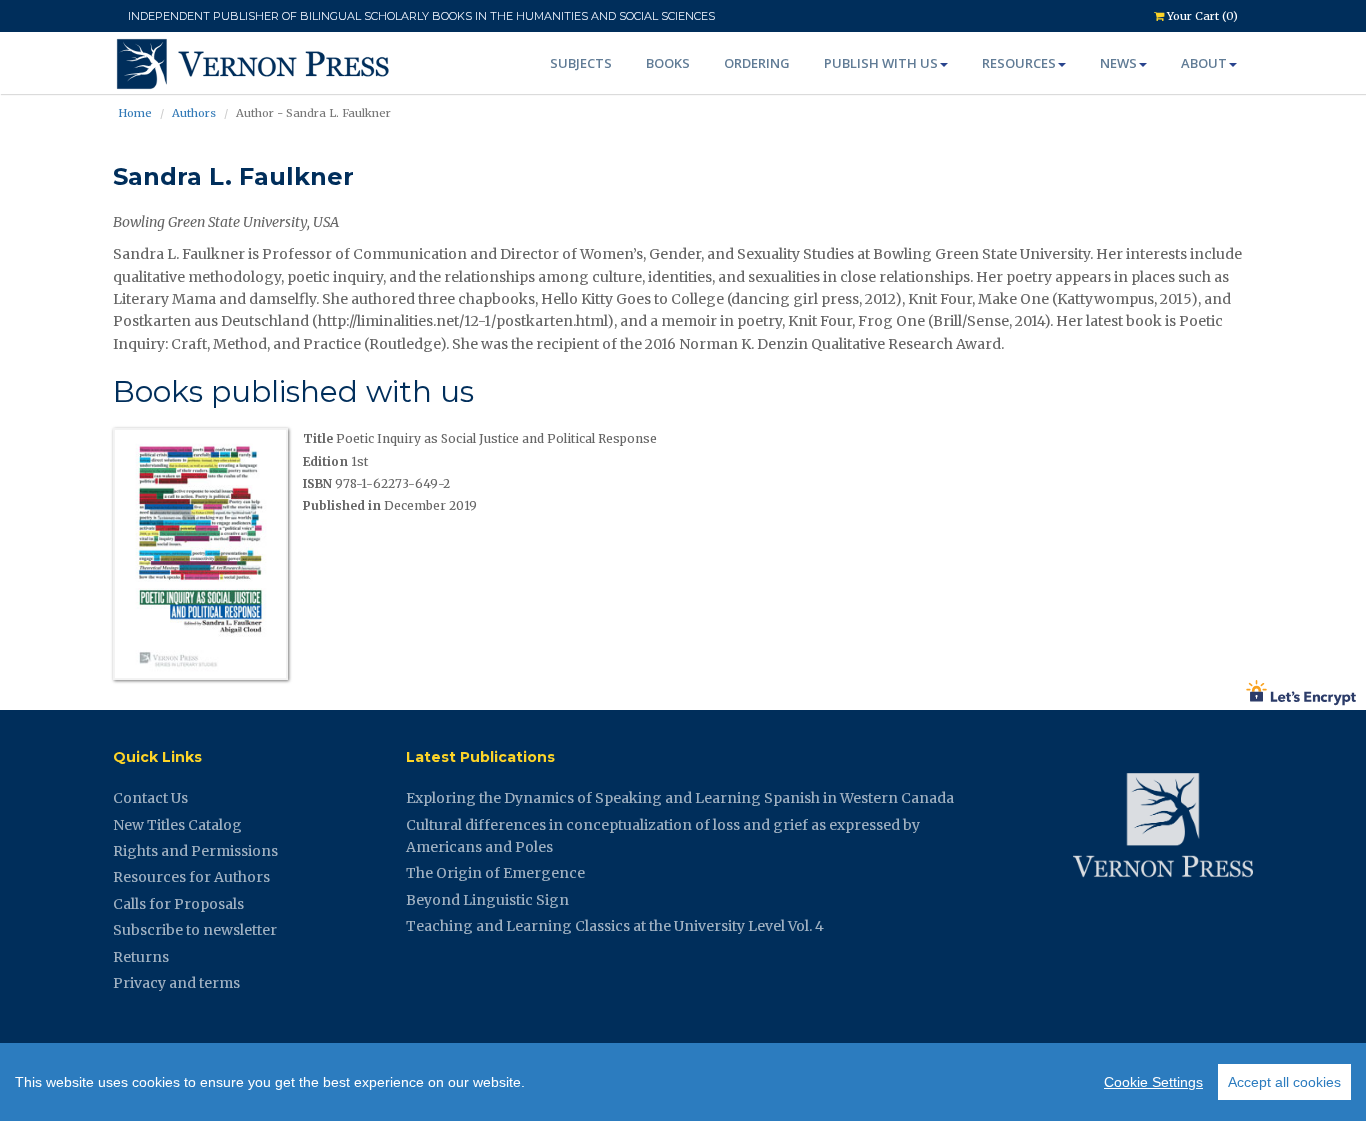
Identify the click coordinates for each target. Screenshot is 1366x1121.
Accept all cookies (1284, 1082)
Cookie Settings (1153, 1082)
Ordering (757, 63)
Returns (141, 957)
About (1204, 63)
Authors (194, 113)
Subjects (581, 63)
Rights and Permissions (195, 851)
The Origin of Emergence (495, 873)
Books (668, 63)
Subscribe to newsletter (195, 930)
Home (135, 113)
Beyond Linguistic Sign (487, 900)
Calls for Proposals (178, 904)
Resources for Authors (191, 877)
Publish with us (881, 63)
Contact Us (150, 798)
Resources (1019, 63)
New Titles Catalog (177, 825)
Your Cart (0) (1201, 16)
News (1118, 63)
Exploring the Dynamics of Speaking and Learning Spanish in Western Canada (680, 798)
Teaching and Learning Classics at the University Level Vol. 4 (615, 926)
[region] (683, 1082)
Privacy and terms (176, 983)
